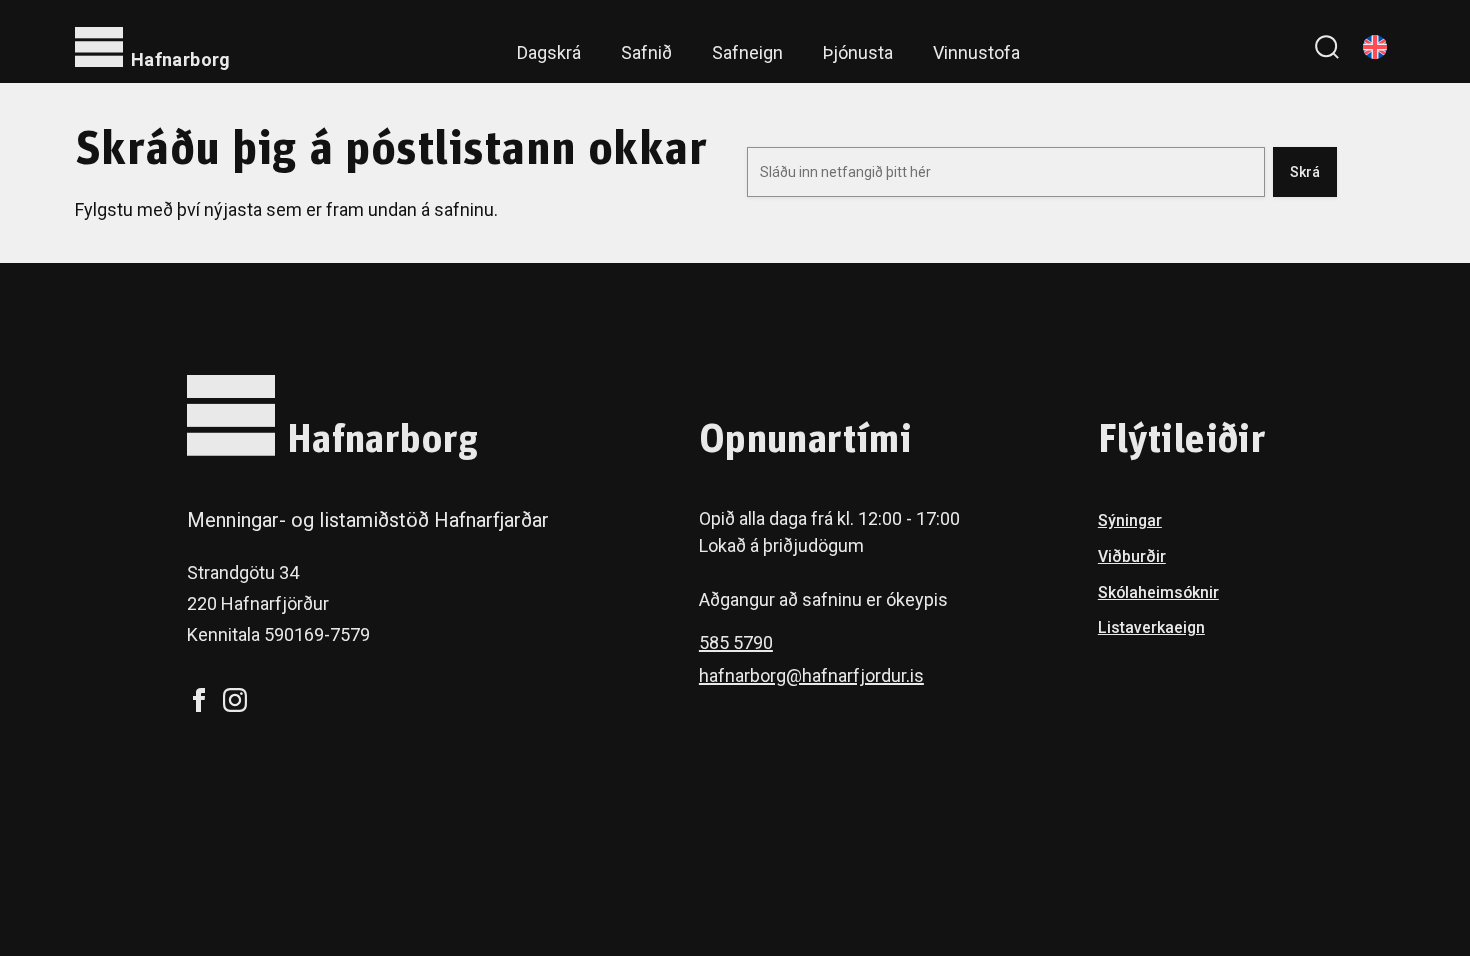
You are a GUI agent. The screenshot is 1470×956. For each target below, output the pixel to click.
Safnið (646, 52)
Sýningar (1130, 520)
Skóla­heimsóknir (1158, 592)
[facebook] (199, 700)
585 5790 (736, 642)
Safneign (747, 52)
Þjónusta (858, 52)
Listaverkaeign (1151, 627)
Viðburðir (1132, 556)
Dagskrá (549, 52)
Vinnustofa (976, 52)
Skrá (1305, 172)
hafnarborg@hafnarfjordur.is (811, 675)
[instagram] (235, 700)
